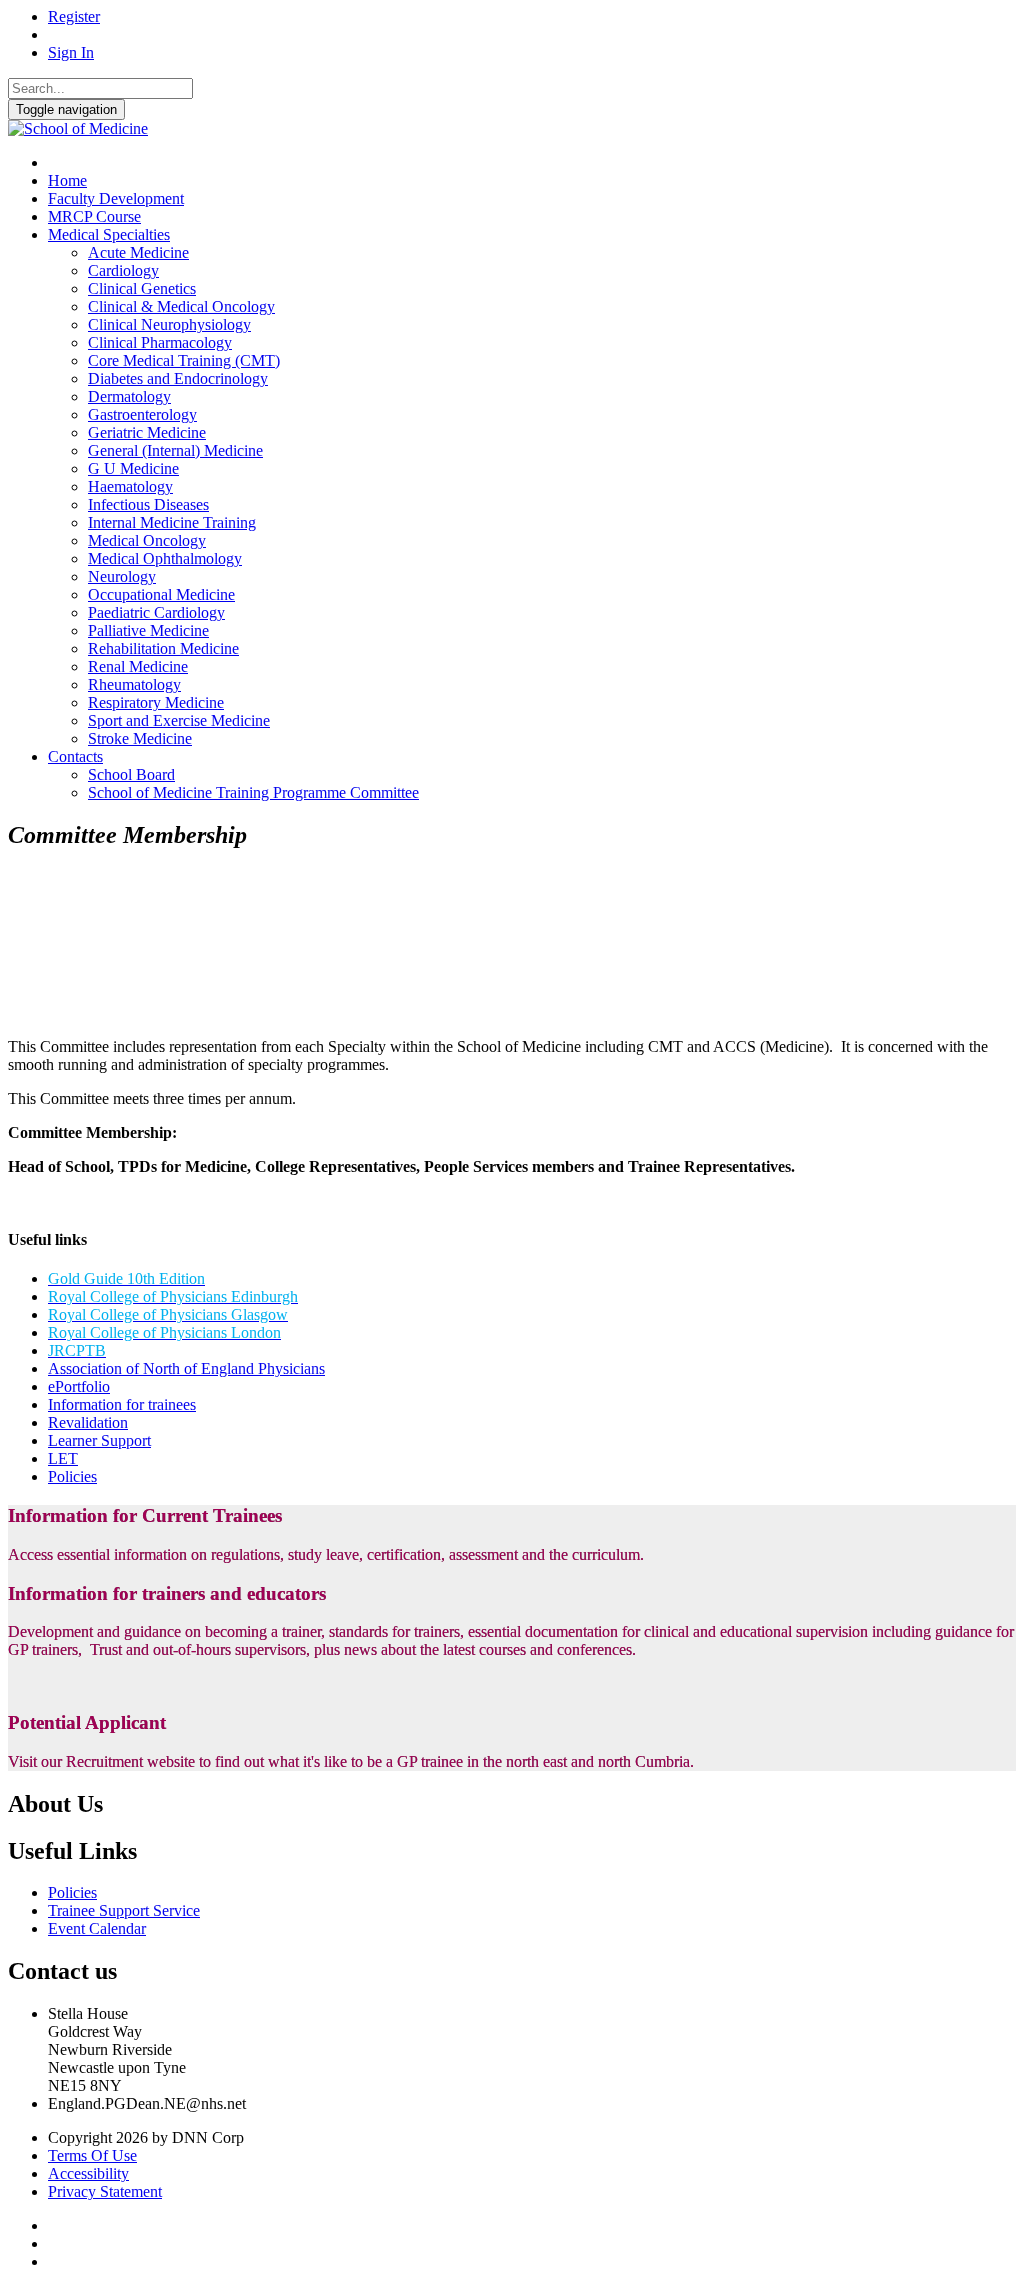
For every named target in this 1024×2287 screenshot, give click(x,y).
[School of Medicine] (78, 128)
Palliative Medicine (148, 630)
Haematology (130, 486)
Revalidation (88, 1422)
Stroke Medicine (140, 738)
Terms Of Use (92, 2155)
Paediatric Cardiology (156, 612)
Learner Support (99, 1440)
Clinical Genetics (142, 288)
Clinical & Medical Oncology (181, 306)
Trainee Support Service (124, 1910)
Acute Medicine (138, 252)
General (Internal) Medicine (175, 450)
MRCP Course (94, 216)
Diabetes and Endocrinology (178, 378)
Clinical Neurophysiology (169, 324)
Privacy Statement (105, 2191)
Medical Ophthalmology (165, 558)
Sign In (71, 52)
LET (63, 1458)
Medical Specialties (109, 234)
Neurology (122, 576)
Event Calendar (97, 1928)
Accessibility (88, 2173)
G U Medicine (133, 468)
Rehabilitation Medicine (163, 648)
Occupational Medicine (161, 594)
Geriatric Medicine (147, 432)
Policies (72, 1476)
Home (67, 180)
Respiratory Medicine (156, 702)
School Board (131, 774)
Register (74, 16)
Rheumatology (134, 684)
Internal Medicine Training (172, 522)
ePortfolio (79, 1386)
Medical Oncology (147, 540)
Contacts (75, 756)
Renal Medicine (138, 666)
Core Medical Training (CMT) (184, 360)
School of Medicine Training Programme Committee (253, 792)
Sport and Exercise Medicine (179, 720)
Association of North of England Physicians (186, 1368)
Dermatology (129, 396)
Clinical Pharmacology (160, 342)
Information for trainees (122, 1404)
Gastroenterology (142, 414)
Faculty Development (116, 198)
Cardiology (123, 270)
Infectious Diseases (148, 504)
